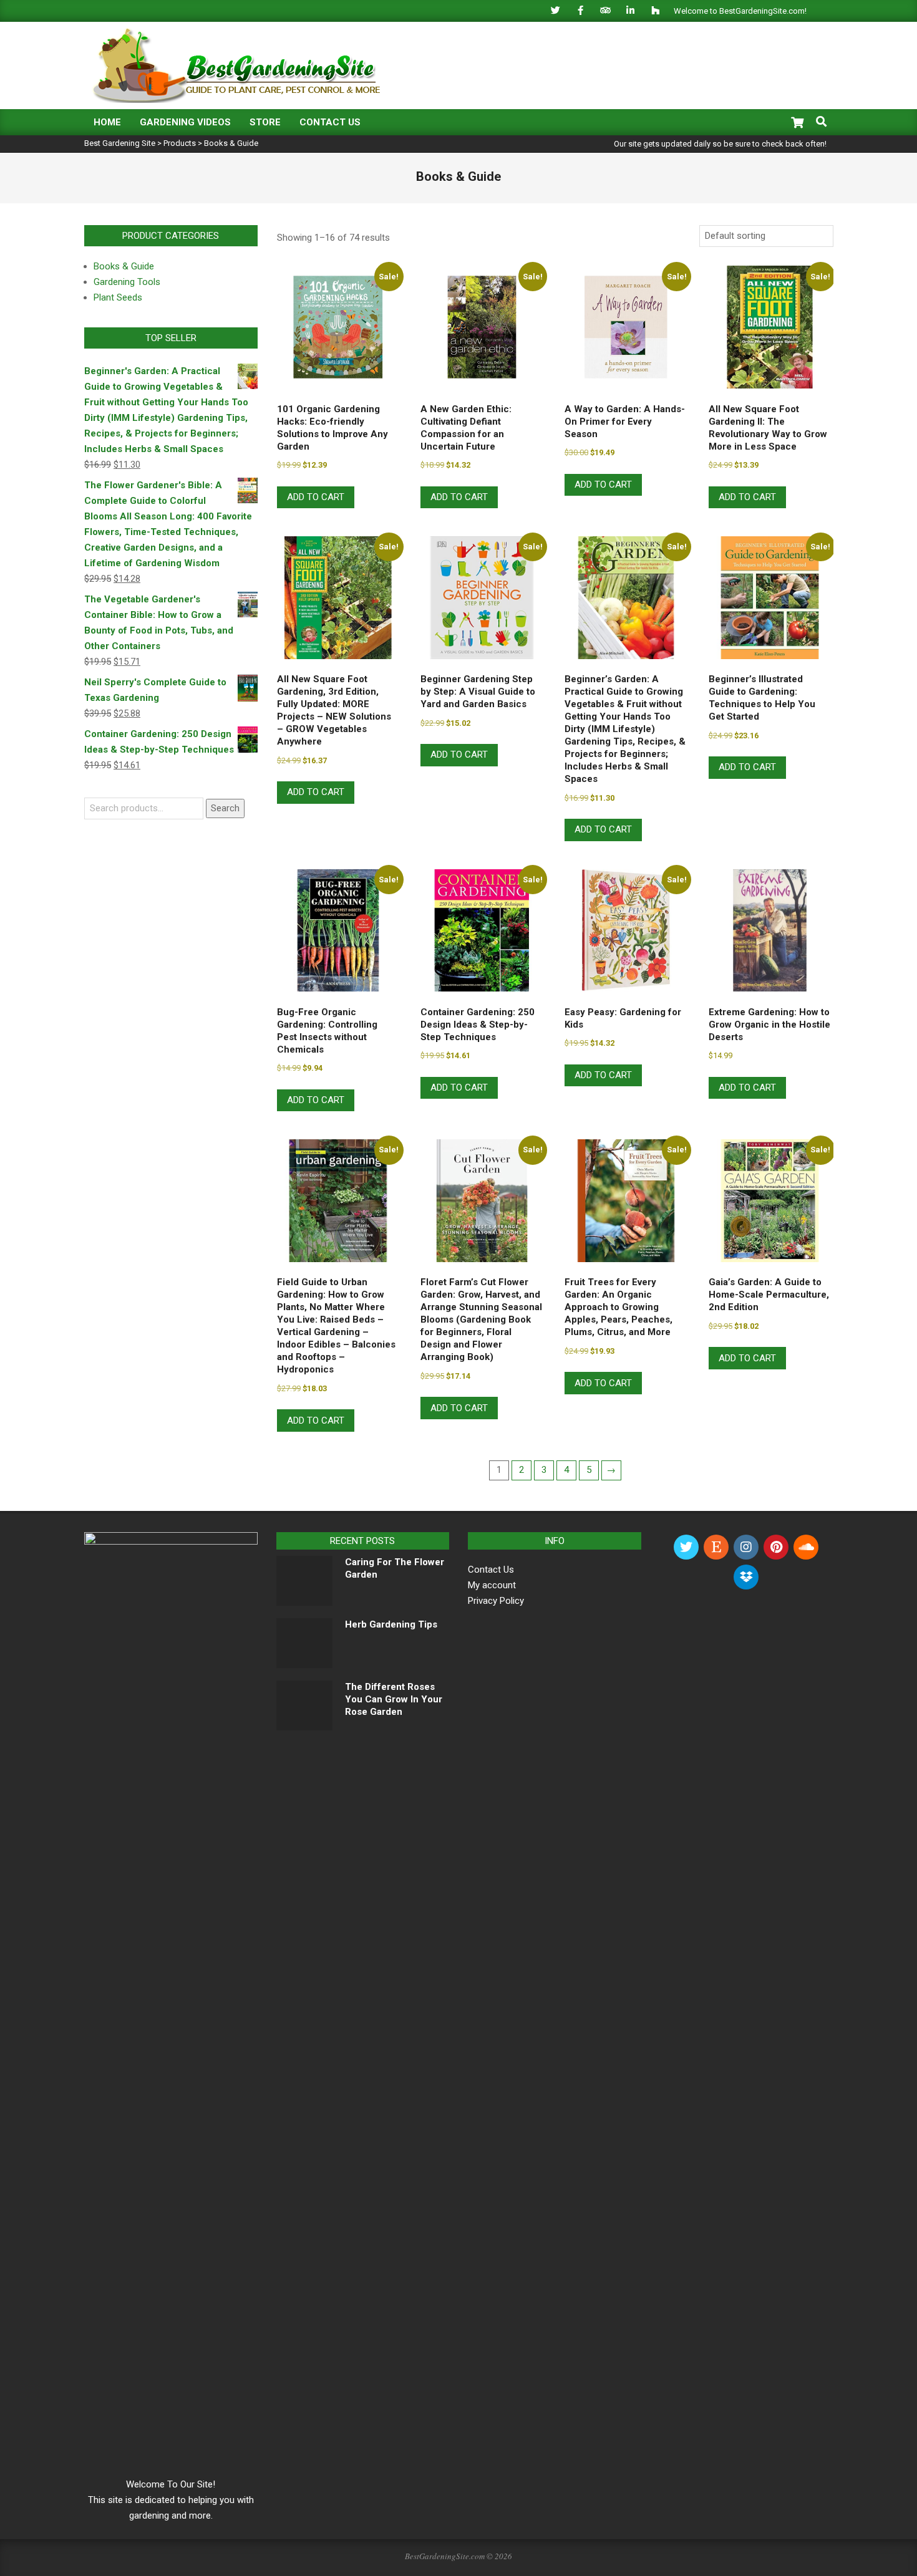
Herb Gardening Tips (391, 1624)
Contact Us (491, 1570)
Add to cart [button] (316, 497)
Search (225, 808)
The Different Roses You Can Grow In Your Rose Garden (394, 1699)
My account (492, 1585)
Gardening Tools (127, 282)
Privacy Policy (496, 1601)
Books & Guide (124, 266)
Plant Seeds (118, 297)
